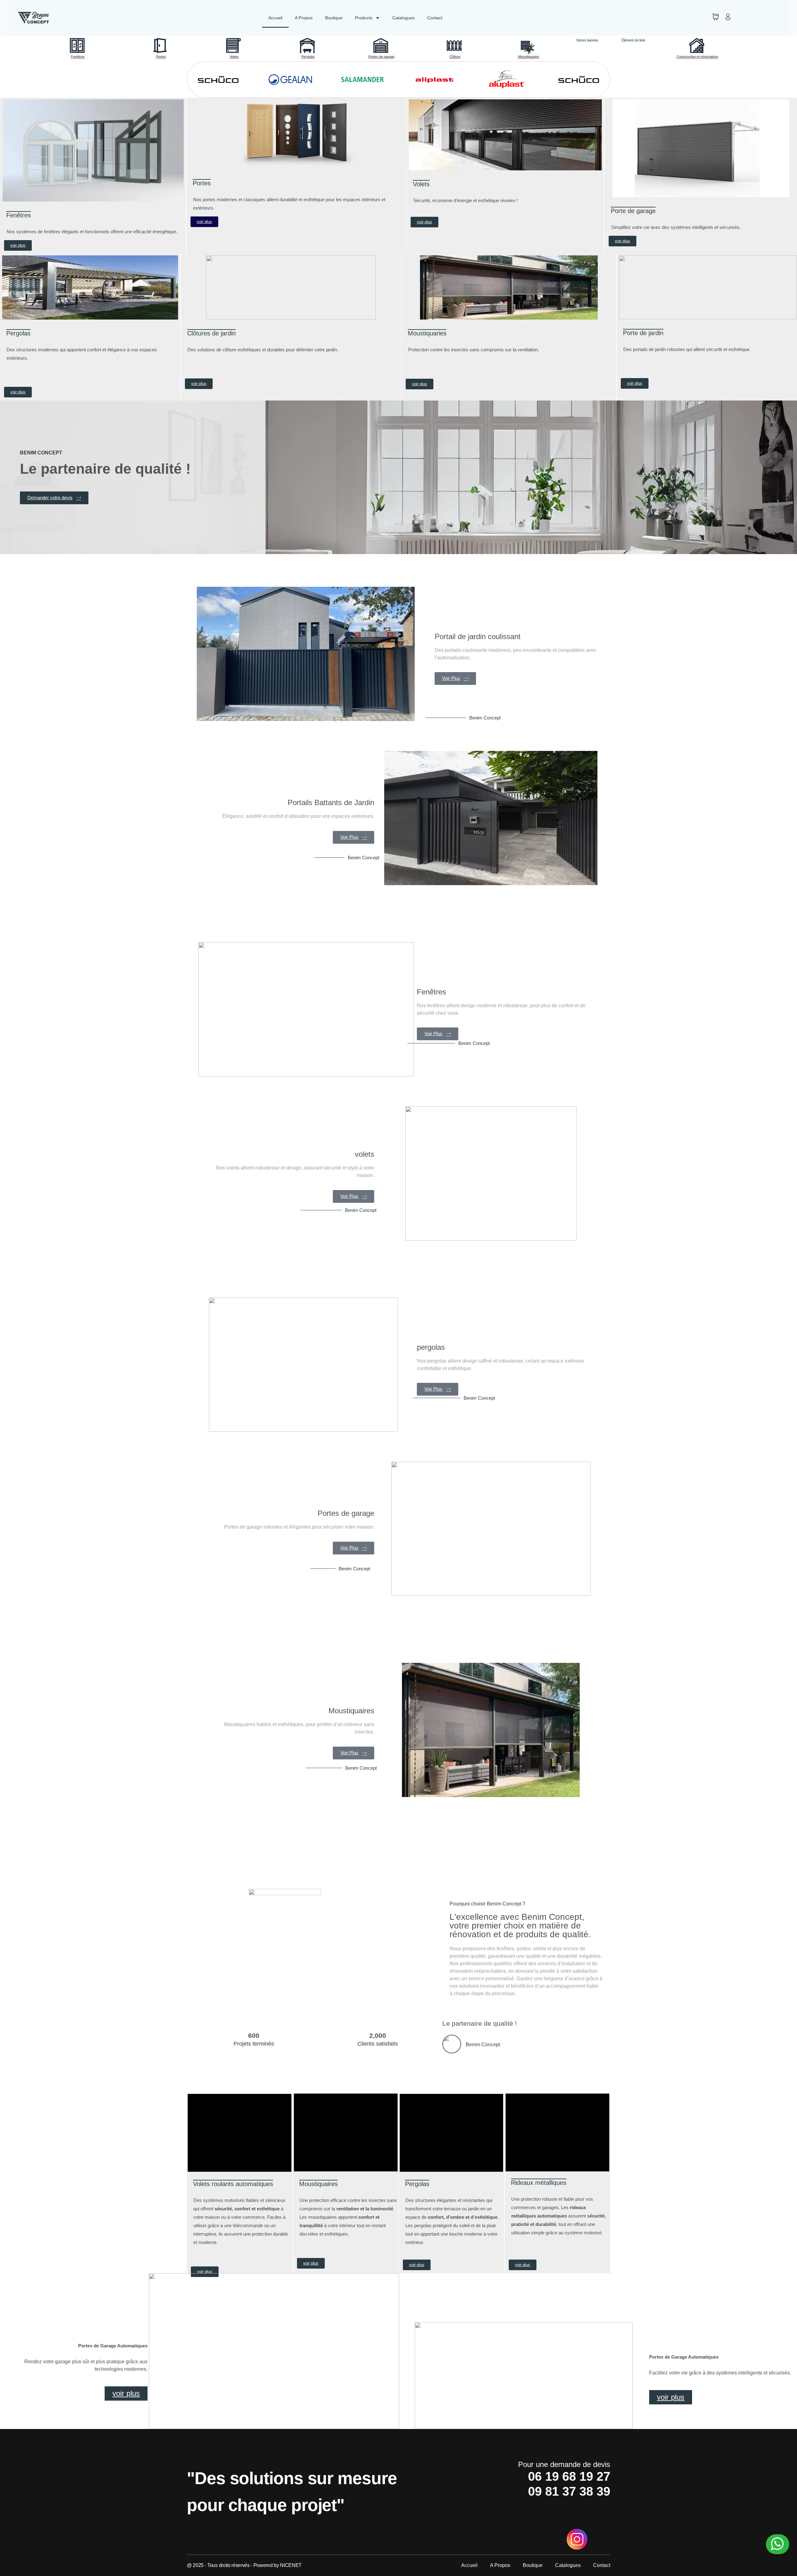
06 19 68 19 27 (569, 2476)
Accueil (275, 18)
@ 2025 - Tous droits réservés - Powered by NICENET (244, 2565)
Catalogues (403, 18)
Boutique (334, 18)
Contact (435, 18)
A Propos (304, 18)
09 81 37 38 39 (569, 2491)
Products (364, 18)
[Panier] (715, 17)
